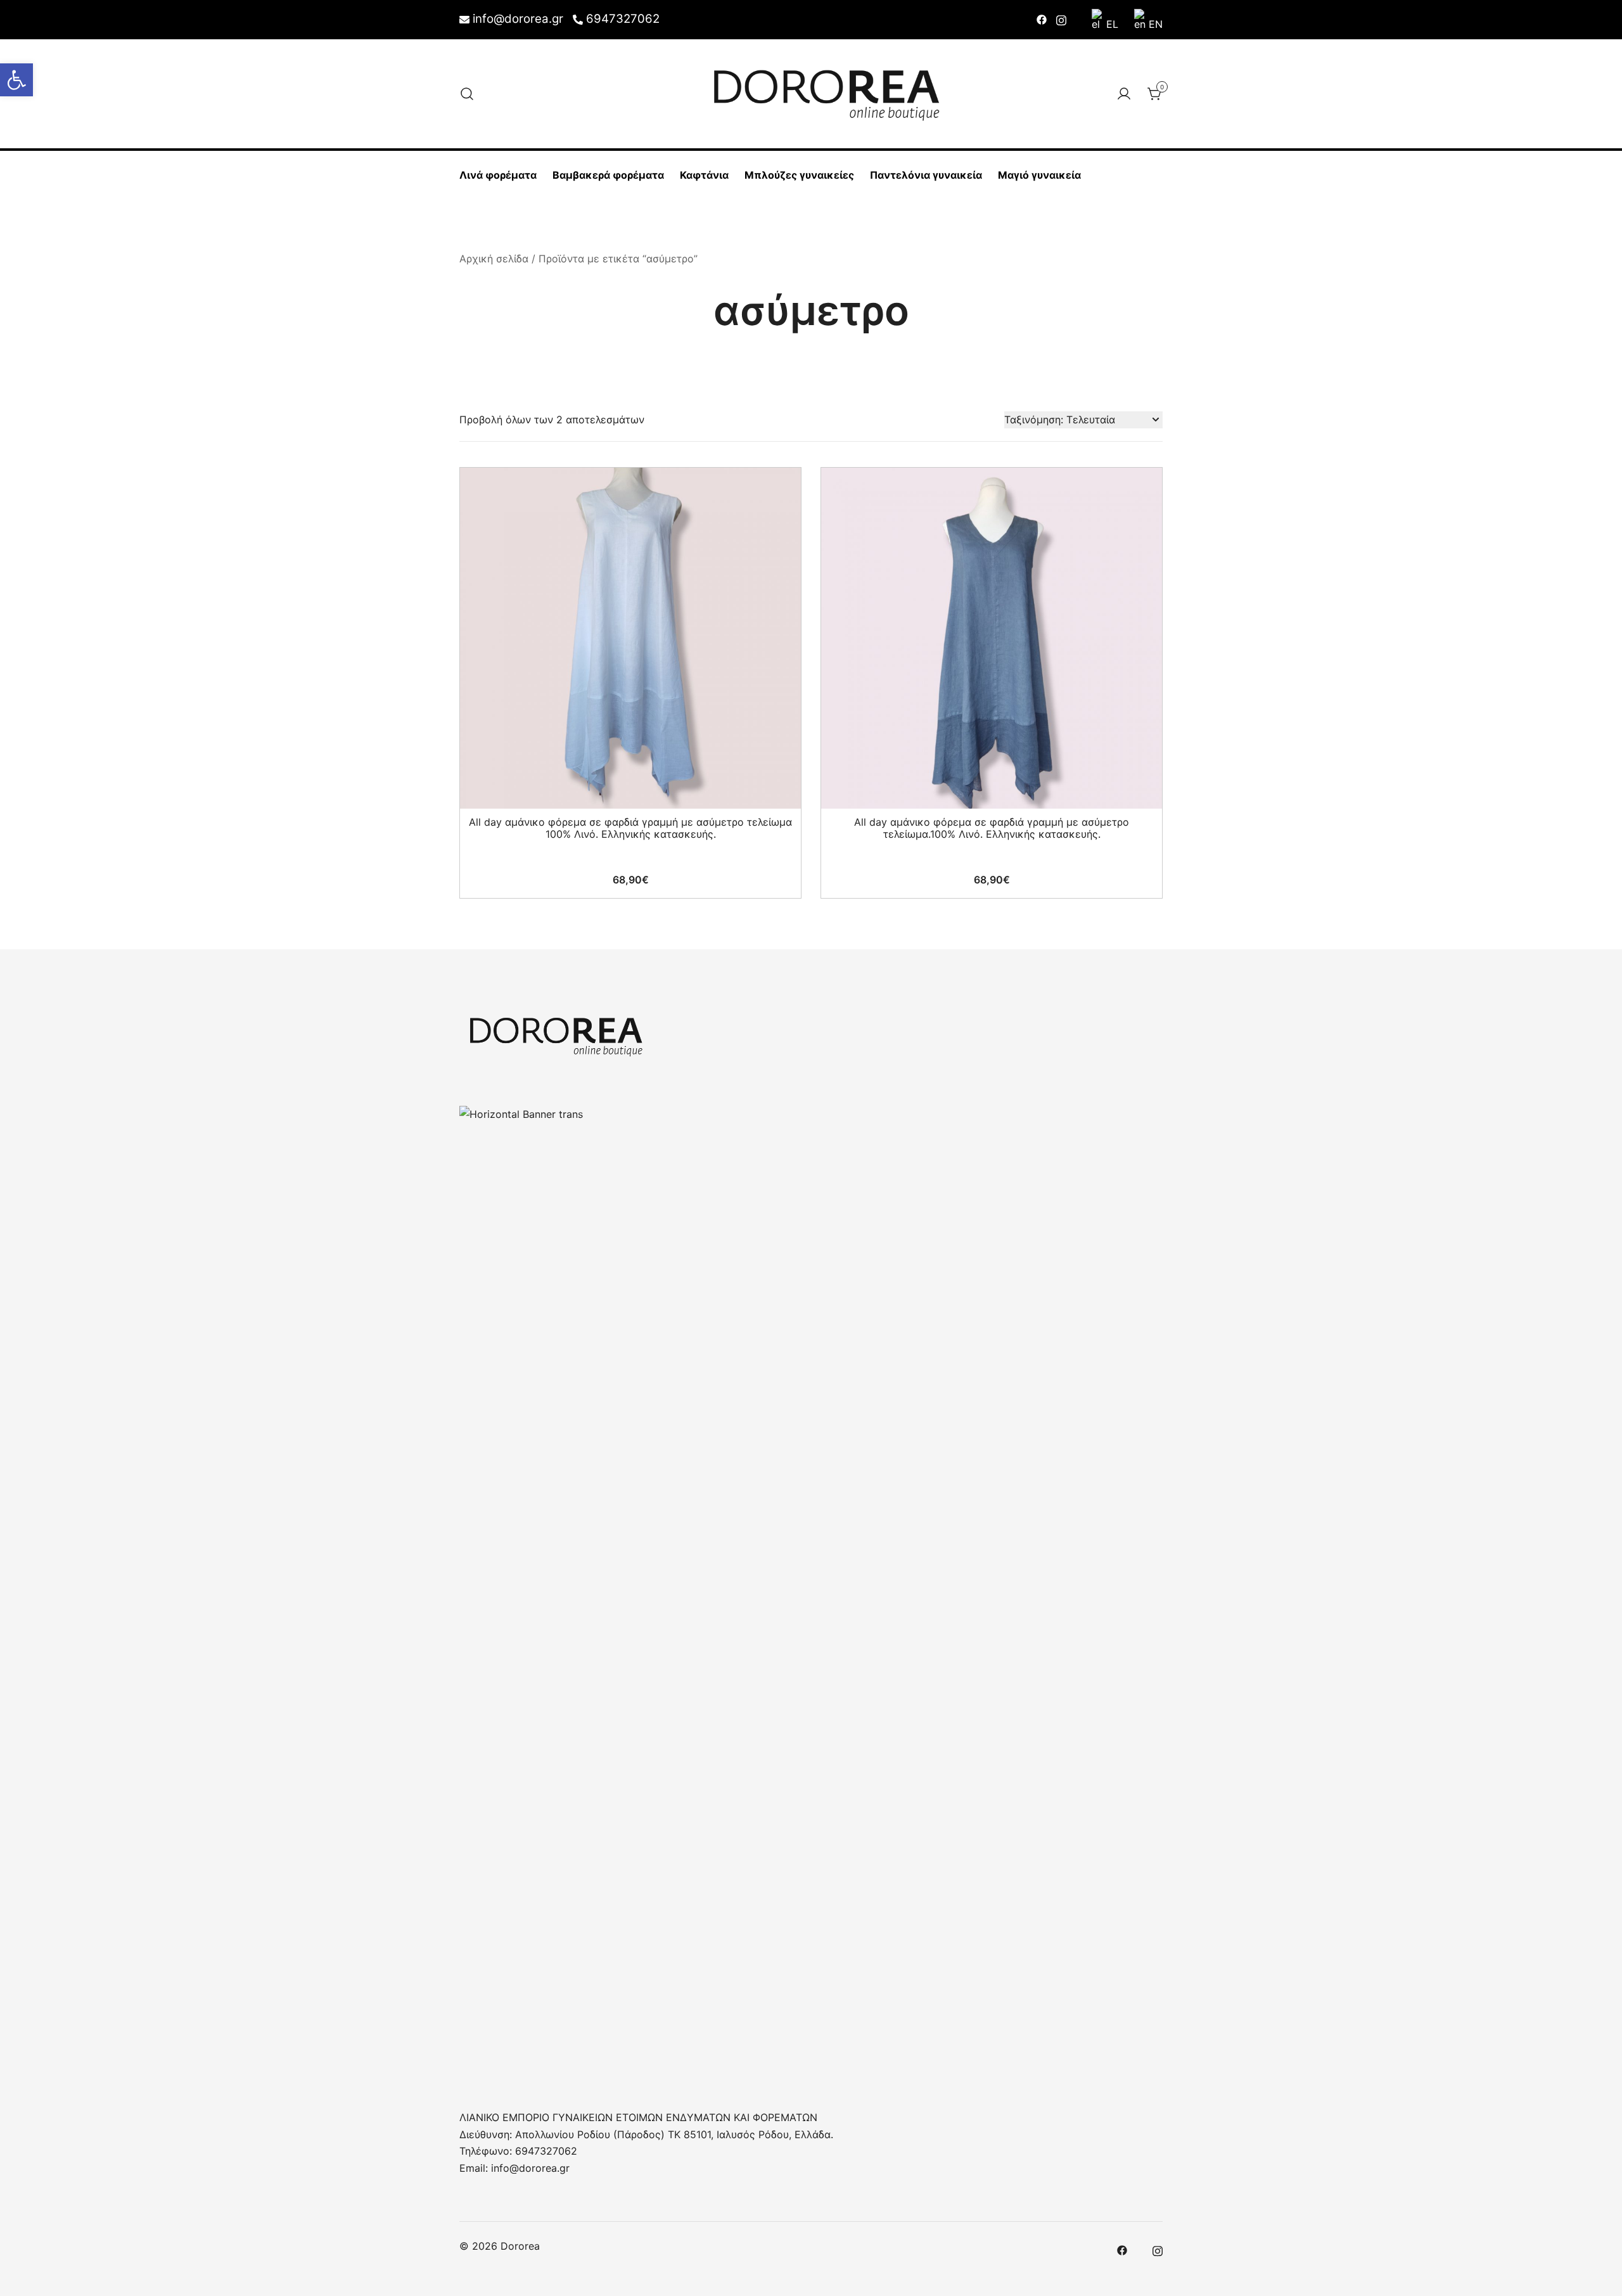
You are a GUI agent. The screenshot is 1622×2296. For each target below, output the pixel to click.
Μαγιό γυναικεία (1039, 175)
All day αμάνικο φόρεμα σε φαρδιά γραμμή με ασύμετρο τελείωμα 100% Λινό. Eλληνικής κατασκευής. (630, 828)
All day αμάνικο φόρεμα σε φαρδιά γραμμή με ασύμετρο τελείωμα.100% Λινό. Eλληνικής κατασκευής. (992, 828)
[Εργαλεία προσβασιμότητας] (16, 80)
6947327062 (623, 19)
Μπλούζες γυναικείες (799, 175)
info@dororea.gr (518, 19)
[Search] (467, 94)
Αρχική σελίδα (494, 259)
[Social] (1042, 19)
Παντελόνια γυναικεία (926, 175)
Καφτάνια (704, 175)
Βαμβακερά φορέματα (608, 175)
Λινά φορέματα (498, 175)
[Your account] (1124, 94)
